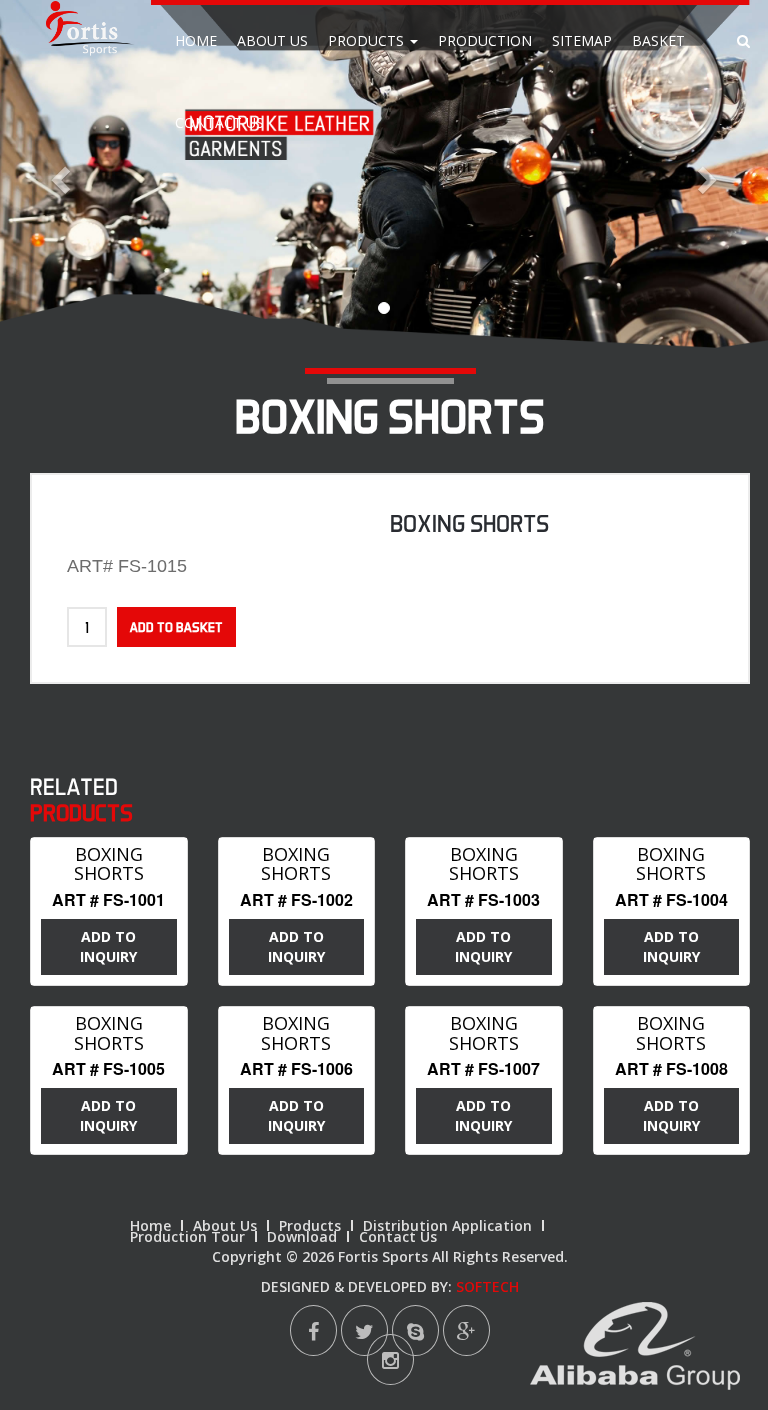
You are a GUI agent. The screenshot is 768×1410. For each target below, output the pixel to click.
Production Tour (187, 1236)
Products (368, 40)
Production (485, 40)
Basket (658, 40)
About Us (272, 40)
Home (196, 40)
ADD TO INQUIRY (108, 946)
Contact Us (219, 122)
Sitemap (582, 40)
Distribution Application (447, 1225)
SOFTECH (487, 1286)
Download (302, 1236)
